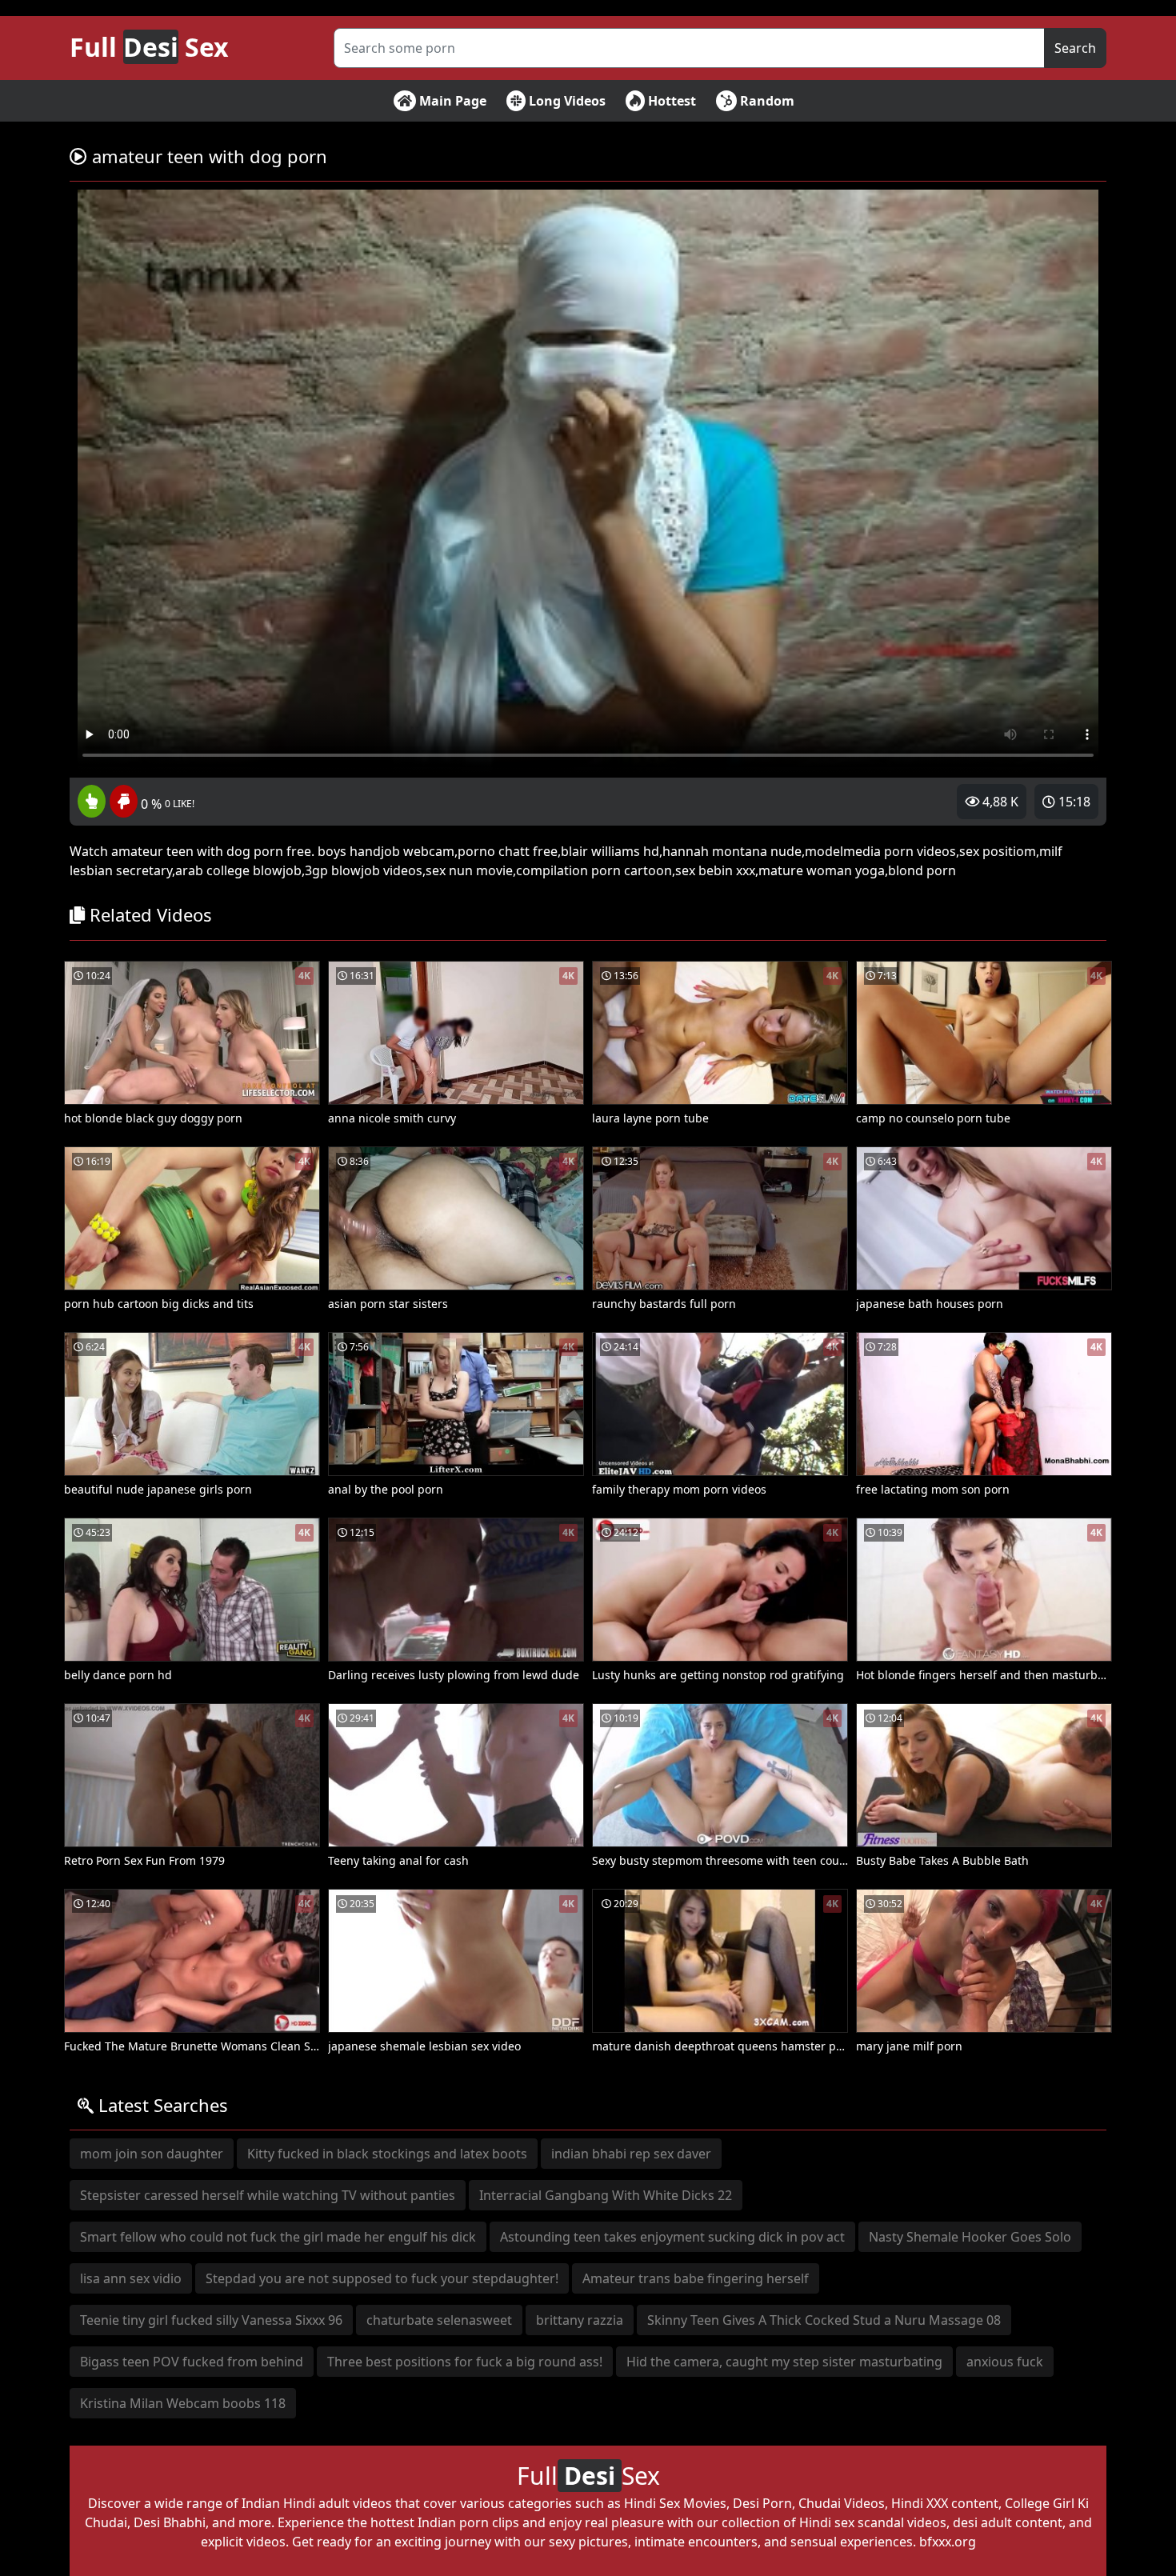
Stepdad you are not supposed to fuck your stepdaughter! (382, 2278)
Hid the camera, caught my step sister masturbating (784, 2362)
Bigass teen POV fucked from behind (192, 2362)
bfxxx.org (948, 2542)
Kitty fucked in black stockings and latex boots (387, 2154)
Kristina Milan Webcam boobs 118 (183, 2403)
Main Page (451, 101)
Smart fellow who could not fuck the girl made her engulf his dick (278, 2237)
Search (1075, 48)
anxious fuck (1005, 2362)
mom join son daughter (152, 2154)
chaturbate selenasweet (439, 2320)
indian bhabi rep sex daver (631, 2154)
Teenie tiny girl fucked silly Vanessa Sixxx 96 (211, 2320)
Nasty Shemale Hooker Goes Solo (970, 2237)
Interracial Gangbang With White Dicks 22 (606, 2195)
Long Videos (566, 101)
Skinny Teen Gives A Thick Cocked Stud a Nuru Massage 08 (824, 2320)
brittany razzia (580, 2320)
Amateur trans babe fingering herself (696, 2278)
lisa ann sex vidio (131, 2278)
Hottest (670, 101)
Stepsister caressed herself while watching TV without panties (268, 2195)
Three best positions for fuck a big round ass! (465, 2362)
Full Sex (149, 47)
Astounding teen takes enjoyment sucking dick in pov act (672, 2237)
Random (766, 101)
